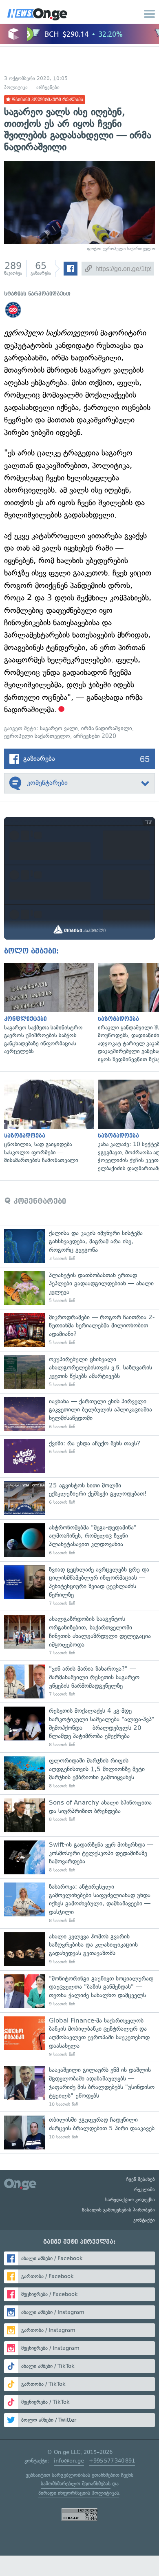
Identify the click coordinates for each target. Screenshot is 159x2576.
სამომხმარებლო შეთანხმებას (76, 2484)
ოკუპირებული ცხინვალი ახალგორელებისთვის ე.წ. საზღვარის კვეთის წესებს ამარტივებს (79, 1372)
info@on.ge (69, 2461)
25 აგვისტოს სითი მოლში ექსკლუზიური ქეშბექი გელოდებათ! (79, 1498)
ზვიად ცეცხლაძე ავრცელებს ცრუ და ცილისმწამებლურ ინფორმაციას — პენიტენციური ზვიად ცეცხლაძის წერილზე (79, 1586)
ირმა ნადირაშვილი (107, 728)
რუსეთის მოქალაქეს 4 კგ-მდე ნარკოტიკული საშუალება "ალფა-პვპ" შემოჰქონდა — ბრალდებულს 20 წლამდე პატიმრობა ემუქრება (79, 1727)
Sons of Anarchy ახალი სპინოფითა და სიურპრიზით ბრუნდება (79, 1815)
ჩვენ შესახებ (141, 2179)
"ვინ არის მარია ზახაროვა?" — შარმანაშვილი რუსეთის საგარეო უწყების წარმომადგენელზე (79, 1681)
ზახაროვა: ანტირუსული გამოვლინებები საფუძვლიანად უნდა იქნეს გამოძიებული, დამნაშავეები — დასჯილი (79, 1903)
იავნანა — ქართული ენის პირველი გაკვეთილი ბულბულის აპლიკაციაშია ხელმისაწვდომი (79, 1414)
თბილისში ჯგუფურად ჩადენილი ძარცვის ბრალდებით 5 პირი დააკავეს (79, 2133)
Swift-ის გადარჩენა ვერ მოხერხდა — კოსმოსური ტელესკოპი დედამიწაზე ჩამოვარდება (79, 1857)
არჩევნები (48, 87)
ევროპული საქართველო (37, 736)
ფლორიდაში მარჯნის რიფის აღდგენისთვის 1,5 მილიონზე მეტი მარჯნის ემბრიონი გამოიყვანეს (79, 1773)
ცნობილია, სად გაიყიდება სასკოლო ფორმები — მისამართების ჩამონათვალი (47, 1122)
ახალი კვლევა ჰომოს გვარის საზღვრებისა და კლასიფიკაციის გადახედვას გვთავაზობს (79, 1949)
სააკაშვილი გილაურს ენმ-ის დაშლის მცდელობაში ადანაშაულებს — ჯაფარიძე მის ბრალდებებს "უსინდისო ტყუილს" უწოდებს (79, 2087)
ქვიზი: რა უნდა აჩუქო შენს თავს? (79, 1456)
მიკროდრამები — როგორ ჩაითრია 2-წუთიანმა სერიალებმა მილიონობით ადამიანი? (79, 1330)
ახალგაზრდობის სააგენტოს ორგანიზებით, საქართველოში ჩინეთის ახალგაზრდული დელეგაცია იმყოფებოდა (79, 1636)
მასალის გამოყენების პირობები (118, 2210)
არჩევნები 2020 (95, 736)
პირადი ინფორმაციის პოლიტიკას (79, 2493)
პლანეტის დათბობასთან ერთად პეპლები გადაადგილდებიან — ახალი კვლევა (79, 1288)
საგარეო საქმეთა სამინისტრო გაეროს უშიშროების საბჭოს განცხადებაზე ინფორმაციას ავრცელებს (47, 1009)
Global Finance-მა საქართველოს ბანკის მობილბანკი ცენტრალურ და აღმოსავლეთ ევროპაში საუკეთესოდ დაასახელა (79, 2037)
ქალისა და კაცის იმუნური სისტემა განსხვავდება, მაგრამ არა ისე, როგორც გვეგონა (79, 1246)
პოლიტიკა (16, 87)
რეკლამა (145, 2189)
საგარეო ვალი (59, 728)
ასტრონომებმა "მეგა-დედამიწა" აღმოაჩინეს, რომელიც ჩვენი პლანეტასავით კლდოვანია (79, 1540)
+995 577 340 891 (112, 2461)
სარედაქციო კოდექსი (130, 2200)
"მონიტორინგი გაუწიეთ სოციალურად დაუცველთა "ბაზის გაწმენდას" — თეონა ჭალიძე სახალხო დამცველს (79, 1991)
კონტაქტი (144, 2220)
